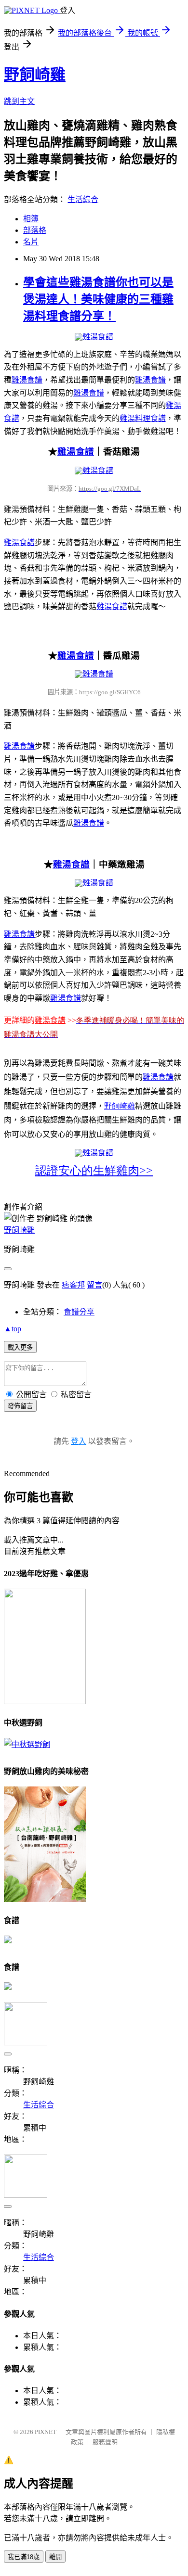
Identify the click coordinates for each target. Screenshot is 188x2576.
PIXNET (46, 2432)
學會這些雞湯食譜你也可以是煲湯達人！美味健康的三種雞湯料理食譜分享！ (98, 299)
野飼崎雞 (35, 75)
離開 (55, 2557)
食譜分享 (79, 1312)
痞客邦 (73, 1285)
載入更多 (20, 1347)
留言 (94, 1285)
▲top (13, 1329)
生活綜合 (83, 199)
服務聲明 (105, 2442)
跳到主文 (19, 101)
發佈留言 (20, 1406)
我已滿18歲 (24, 2557)
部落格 (35, 230)
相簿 (31, 219)
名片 (31, 242)
